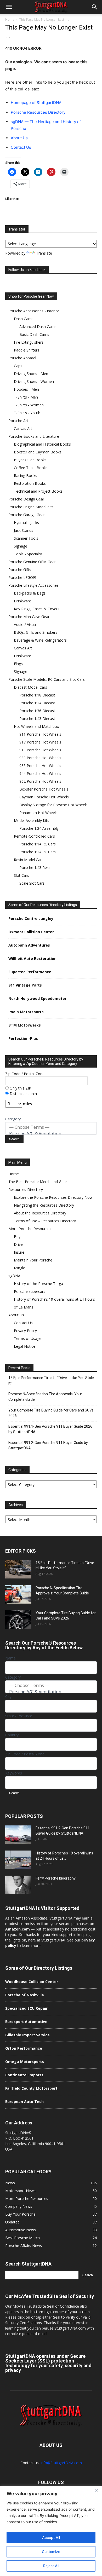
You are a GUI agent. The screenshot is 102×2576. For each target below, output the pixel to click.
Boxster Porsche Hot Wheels (44, 789)
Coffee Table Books (31, 468)
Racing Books (25, 476)
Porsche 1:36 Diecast (37, 711)
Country (12, 1735)
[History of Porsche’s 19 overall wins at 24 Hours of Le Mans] (18, 1860)
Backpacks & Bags (30, 593)
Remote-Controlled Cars (34, 836)
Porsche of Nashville (25, 1995)
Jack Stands (24, 530)
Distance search (23, 1094)
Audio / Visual (25, 624)
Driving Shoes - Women (34, 381)
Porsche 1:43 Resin (35, 868)
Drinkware (22, 601)
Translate (44, 253)
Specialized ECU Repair (26, 2008)
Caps (18, 366)
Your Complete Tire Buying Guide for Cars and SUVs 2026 (51, 1413)
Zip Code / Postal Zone (25, 1074)
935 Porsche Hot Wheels (40, 766)
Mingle (19, 1268)
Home (10, 19)
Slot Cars (21, 875)
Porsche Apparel (22, 358)
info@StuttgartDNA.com (61, 2463)
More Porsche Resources (30, 1229)
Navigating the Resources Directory (44, 1205)
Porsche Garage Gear (27, 515)
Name (10, 1658)
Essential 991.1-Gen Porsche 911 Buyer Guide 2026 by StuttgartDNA (50, 1429)
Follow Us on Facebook (27, 270)
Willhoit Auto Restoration (32, 958)
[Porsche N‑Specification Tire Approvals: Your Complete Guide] (18, 1594)
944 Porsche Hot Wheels (40, 773)
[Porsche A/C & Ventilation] (51, 1133)
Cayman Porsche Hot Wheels (44, 797)
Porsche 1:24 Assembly (39, 828)
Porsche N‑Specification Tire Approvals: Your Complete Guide (45, 1397)
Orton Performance (24, 2048)
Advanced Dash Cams (38, 327)
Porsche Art (18, 421)
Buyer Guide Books (30, 460)
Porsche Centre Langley (31, 918)
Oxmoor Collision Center (31, 932)
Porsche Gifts (20, 570)
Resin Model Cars (29, 860)
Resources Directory (26, 1189)
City (8, 1696)
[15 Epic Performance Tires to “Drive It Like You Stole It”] (18, 1569)
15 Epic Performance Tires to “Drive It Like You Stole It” (51, 1381)
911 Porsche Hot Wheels (40, 734)
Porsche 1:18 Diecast (37, 695)
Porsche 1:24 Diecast (37, 703)
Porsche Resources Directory (38, 112)
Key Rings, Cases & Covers (37, 609)
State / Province (19, 1716)
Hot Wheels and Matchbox (36, 726)
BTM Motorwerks (25, 1025)
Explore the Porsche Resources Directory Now (53, 1197)
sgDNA (14, 1276)
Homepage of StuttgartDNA (36, 103)
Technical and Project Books (38, 491)
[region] (51, 2531)
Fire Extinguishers (29, 342)
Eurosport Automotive (26, 2022)
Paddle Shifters (27, 350)
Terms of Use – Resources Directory (45, 1221)
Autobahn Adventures (29, 945)
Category (13, 1119)
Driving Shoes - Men (31, 374)
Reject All (51, 2566)
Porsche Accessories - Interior (34, 311)
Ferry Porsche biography (56, 1878)
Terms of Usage (28, 1338)
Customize (51, 2552)
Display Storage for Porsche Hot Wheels (53, 805)
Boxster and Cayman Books (38, 452)
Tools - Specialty (28, 554)
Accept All (51, 2537)
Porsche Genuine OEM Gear (32, 562)
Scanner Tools (26, 538)
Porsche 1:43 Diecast (37, 719)
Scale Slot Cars (32, 883)
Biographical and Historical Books (42, 444)
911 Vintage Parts (25, 985)
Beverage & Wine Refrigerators (40, 640)
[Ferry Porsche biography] (18, 1885)
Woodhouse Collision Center (32, 1982)
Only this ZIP (20, 1088)
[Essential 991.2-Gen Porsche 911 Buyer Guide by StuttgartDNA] (18, 1835)
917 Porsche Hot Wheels (40, 742)
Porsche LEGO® (22, 577)
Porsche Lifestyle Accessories (33, 585)
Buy (17, 1237)
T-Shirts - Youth (27, 413)
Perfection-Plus (23, 1038)
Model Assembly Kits (32, 820)
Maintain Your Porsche (33, 1260)
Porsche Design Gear (26, 499)
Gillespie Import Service (27, 2035)
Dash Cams (24, 319)
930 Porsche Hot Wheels (40, 758)
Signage (21, 546)
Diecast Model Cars (30, 687)
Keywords (14, 1773)
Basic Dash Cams (34, 334)
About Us (19, 138)
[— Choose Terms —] (51, 1127)
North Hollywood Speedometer (37, 998)
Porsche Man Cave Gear (29, 617)
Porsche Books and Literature (34, 436)
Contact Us (21, 147)
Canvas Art (23, 428)
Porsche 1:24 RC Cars (38, 852)
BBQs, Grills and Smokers (36, 632)
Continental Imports (24, 2075)
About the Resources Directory (40, 1213)
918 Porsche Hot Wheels (40, 750)
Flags (18, 664)
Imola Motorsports (26, 1012)
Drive (18, 1244)
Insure (19, 1252)
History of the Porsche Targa (38, 1284)
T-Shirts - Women (29, 405)
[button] (9, 7)
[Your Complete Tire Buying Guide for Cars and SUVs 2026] (18, 1620)
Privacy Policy (25, 1331)
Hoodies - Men (26, 389)
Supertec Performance (30, 972)
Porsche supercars (30, 1291)
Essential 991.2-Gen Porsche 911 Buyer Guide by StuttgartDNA (48, 1445)
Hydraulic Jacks (26, 523)
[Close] (97, 2490)
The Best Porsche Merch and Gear (38, 1182)
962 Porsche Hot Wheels (40, 781)
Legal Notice (25, 1346)
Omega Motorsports (25, 2062)
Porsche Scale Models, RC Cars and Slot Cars (47, 679)
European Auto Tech (24, 2102)
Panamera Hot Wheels (38, 813)
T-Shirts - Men (26, 397)
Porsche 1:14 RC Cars (38, 844)
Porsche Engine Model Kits (31, 507)
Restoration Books (30, 483)
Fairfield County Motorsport (31, 2088)
